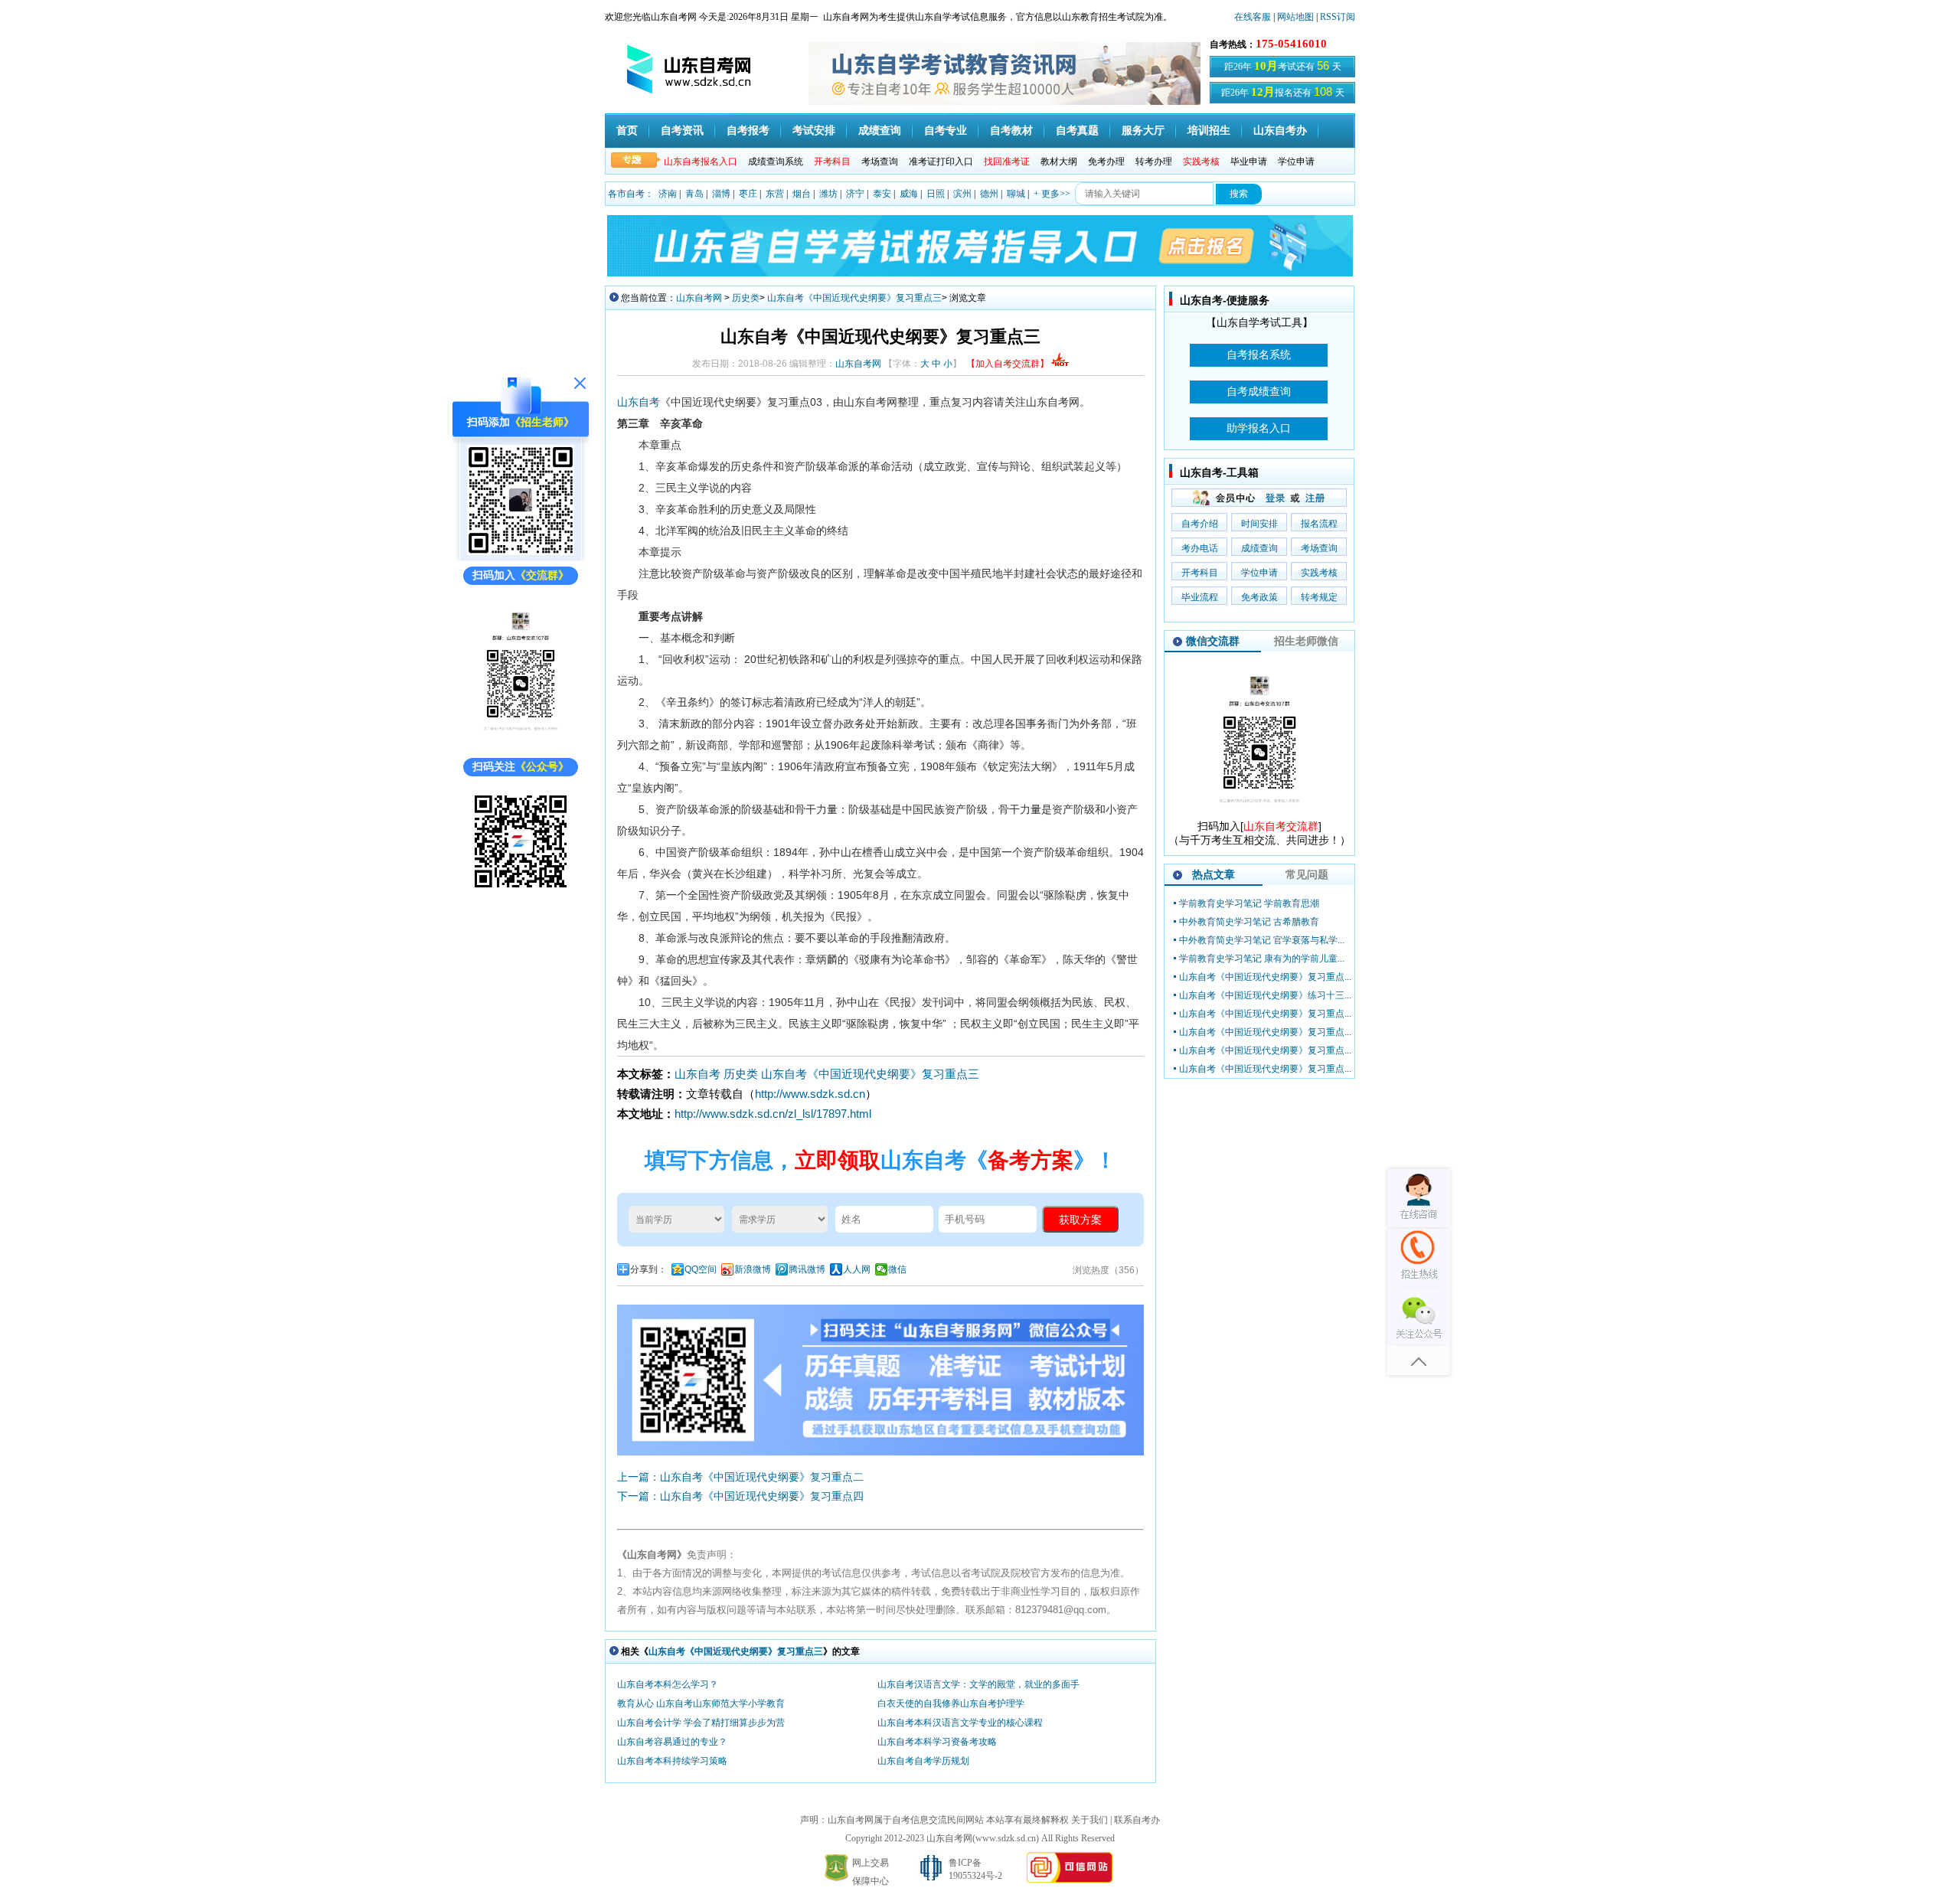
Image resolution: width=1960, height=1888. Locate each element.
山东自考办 (1280, 131)
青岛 (694, 194)
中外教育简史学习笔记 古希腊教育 (1249, 922)
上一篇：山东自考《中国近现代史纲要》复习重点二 (740, 1477)
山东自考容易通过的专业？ (672, 1742)
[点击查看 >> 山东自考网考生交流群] (521, 743)
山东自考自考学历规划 (923, 1761)
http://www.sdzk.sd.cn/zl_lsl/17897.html (773, 1114)
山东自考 (639, 402)
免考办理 (1106, 162)
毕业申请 (1249, 162)
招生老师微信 (1306, 641)
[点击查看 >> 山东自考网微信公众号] (521, 892)
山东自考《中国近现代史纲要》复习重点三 (854, 298)
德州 (989, 194)
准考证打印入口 (941, 162)
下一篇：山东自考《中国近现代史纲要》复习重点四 (740, 1496)
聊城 (1016, 194)
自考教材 (1011, 131)
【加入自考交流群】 (1008, 364)
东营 (775, 194)
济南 (668, 194)
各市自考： (631, 194)
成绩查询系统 (776, 162)
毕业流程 (1200, 597)
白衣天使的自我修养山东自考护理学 (951, 1703)
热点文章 (1214, 874)
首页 (627, 131)
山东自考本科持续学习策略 (672, 1761)
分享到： (648, 1269)
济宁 (855, 194)
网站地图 (1295, 17)
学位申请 (1296, 162)
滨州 (962, 194)
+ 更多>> (1052, 194)
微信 (897, 1269)
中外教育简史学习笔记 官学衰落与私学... (1262, 940)
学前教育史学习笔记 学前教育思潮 (1249, 903)
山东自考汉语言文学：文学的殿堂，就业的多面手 (978, 1684)
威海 (909, 194)
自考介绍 (1200, 524)
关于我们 (1089, 1820)
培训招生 (1209, 131)
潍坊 (828, 194)
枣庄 (748, 194)
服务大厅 (1143, 131)
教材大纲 (1059, 162)
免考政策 (1259, 597)
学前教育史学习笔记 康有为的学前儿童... (1262, 959)
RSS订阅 (1338, 17)
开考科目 (1200, 573)
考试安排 (814, 131)
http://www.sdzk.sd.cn (810, 1094)
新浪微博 (753, 1269)
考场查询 (880, 162)
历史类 (746, 298)
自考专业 (946, 131)
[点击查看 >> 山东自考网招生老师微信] (521, 552)
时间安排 (1259, 524)
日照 (936, 194)
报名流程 (1319, 524)
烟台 (802, 194)
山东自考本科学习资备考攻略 (937, 1742)
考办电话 (1200, 548)
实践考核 (1319, 573)
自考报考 (748, 131)
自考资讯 (682, 131)
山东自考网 (699, 298)
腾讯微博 (807, 1269)
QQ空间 (701, 1269)
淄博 (721, 194)
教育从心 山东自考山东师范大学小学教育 (701, 1703)
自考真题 (1077, 131)
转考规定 (1319, 597)
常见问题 (1307, 874)
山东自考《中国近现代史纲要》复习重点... (1265, 977)
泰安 (882, 194)
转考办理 (1154, 162)
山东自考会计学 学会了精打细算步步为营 (701, 1723)
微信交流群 (1213, 641)
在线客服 (1253, 17)
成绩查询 (880, 131)
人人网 (857, 1269)
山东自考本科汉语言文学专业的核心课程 (960, 1723)
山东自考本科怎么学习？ (668, 1684)
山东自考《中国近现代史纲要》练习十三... (1265, 995)
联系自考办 (1137, 1820)
